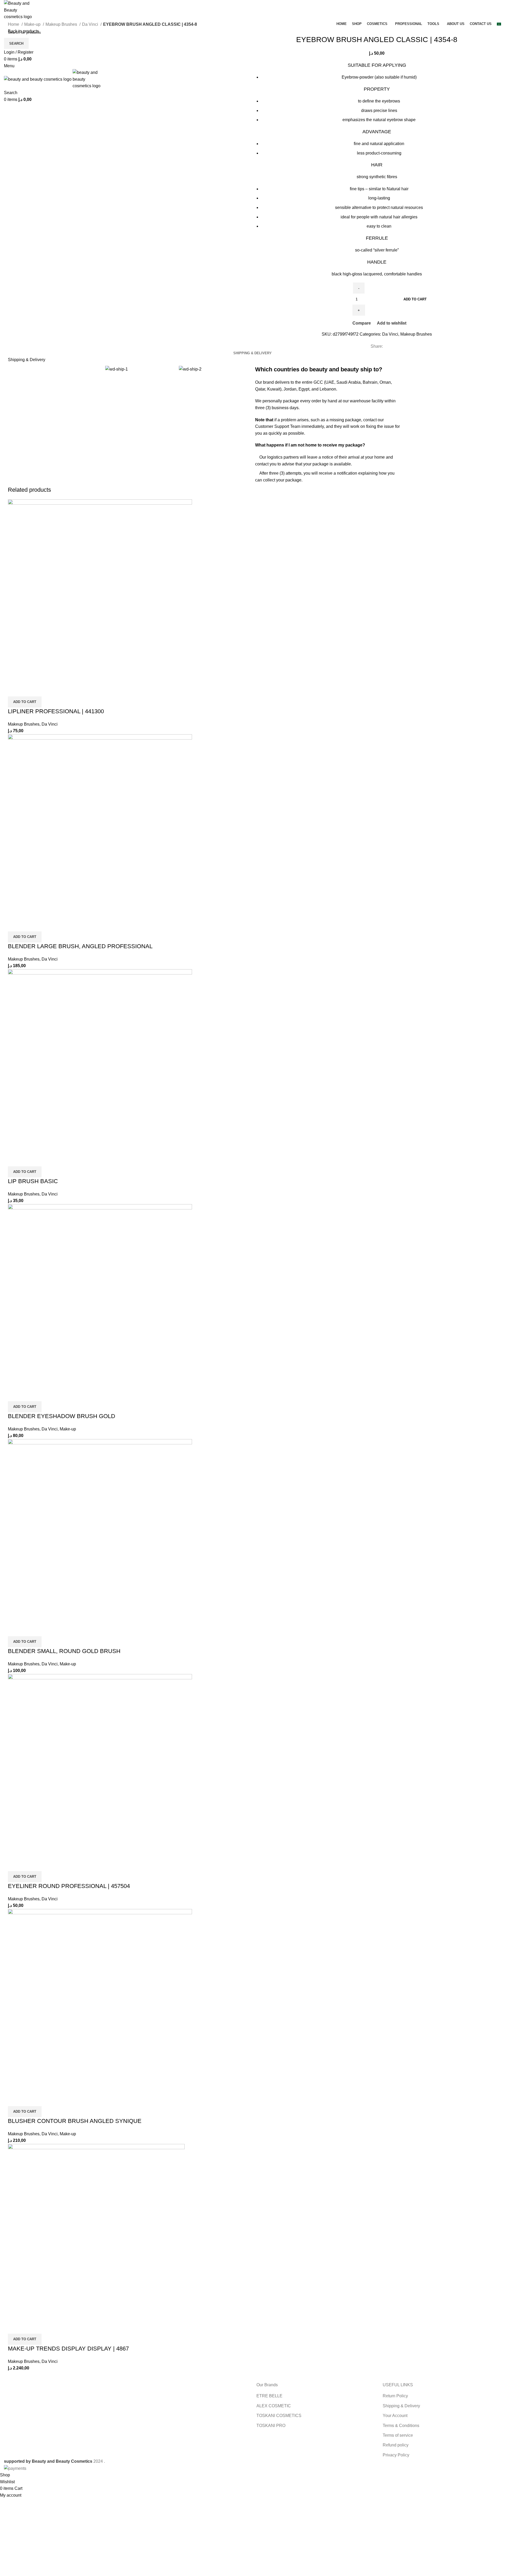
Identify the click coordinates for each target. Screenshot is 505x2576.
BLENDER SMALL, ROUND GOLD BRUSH (64, 1651)
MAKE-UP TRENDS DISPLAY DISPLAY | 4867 (68, 2349)
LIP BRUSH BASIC (33, 1181)
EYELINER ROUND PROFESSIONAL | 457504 (69, 1886)
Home (14, 24)
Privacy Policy (396, 2455)
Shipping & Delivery (401, 2406)
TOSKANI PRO (271, 2426)
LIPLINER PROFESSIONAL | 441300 (56, 711)
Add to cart (415, 299)
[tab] (252, 353)
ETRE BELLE (269, 2396)
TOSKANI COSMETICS (279, 2416)
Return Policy (395, 2396)
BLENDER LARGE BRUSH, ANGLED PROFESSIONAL (80, 946)
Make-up (33, 24)
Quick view (29, 690)
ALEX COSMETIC (274, 2406)
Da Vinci (91, 24)
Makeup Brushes (62, 24)
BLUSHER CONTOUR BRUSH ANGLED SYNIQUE (75, 2121)
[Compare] (14, 690)
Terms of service (398, 2435)
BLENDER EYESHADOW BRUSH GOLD (62, 1416)
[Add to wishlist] (43, 690)
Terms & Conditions (401, 2426)
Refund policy (396, 2445)
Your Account (395, 2416)
